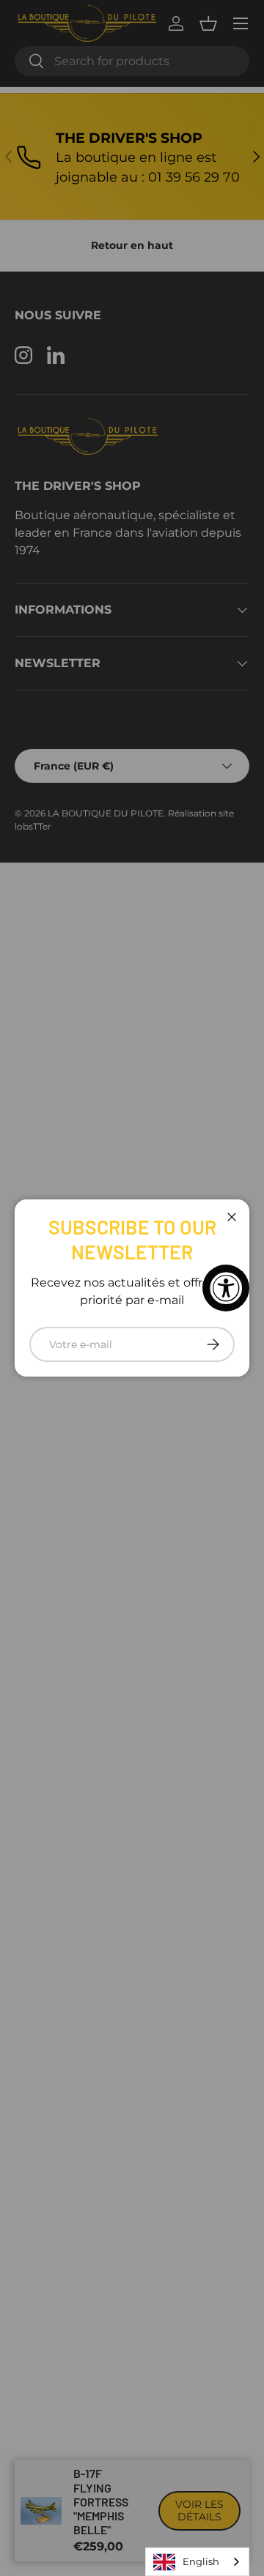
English (201, 2561)
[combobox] (197, 2562)
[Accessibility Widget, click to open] (226, 1288)
